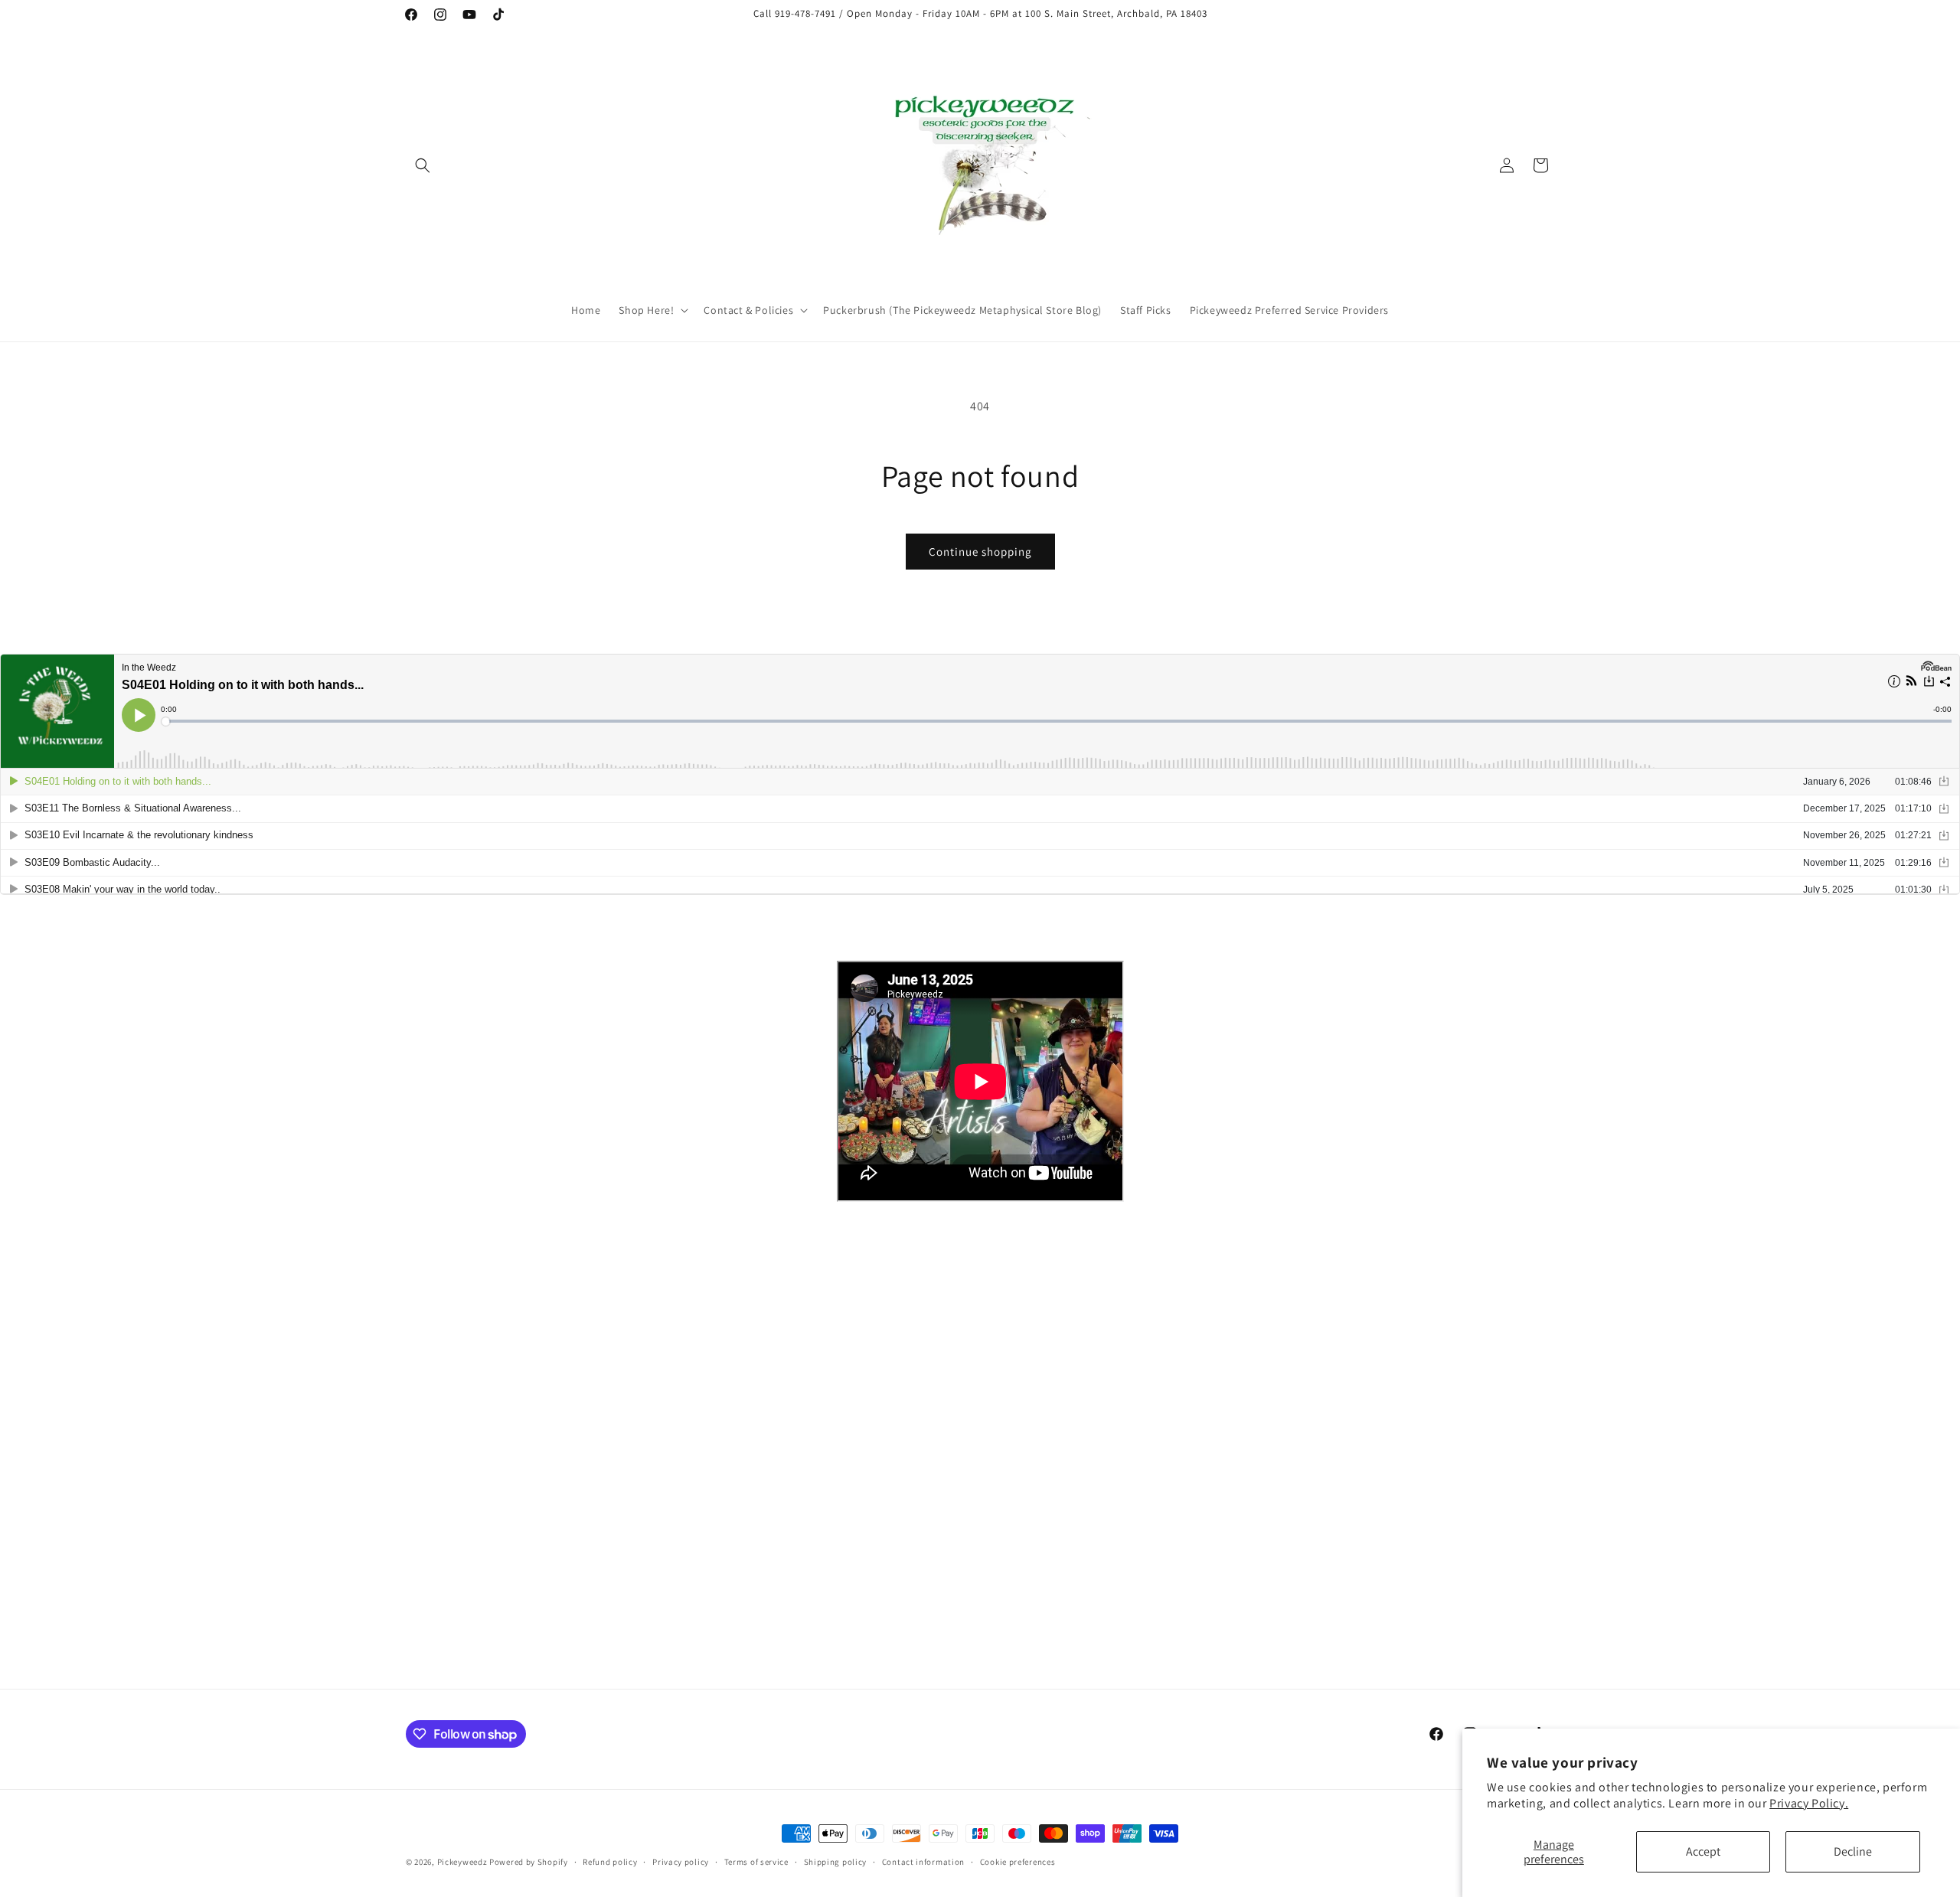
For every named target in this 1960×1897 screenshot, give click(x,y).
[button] (423, 165)
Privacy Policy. (1809, 1803)
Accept (1703, 1851)
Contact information (923, 1862)
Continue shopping (980, 552)
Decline (1853, 1851)
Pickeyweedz (462, 1862)
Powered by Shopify (529, 1862)
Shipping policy (836, 1862)
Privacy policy (681, 1862)
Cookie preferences (1018, 1862)
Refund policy (610, 1862)
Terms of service (756, 1862)
